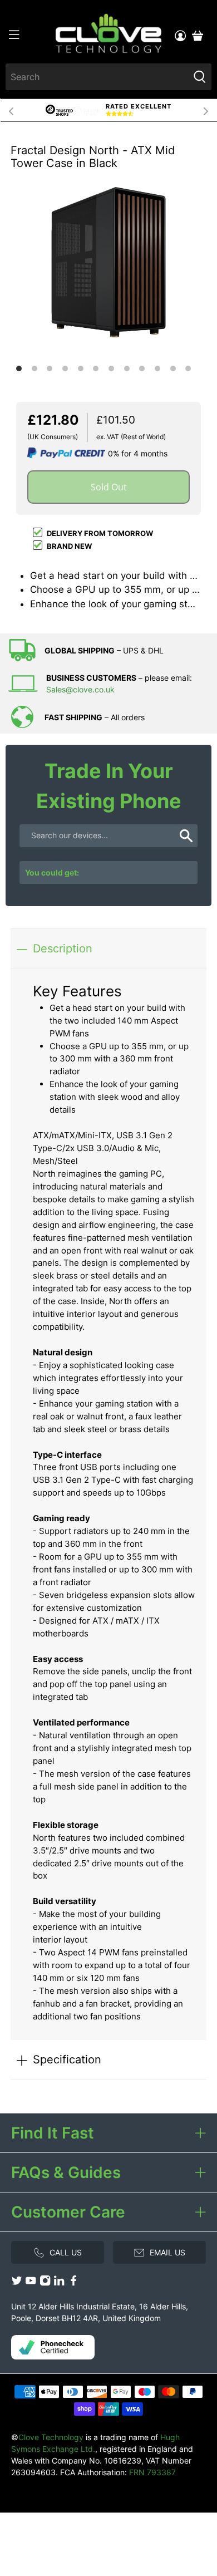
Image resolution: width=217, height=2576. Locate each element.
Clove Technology (51, 2437)
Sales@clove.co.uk (80, 689)
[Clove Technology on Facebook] (73, 2284)
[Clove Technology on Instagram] (45, 2284)
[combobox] (97, 77)
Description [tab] (63, 948)
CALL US (66, 2252)
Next (206, 110)
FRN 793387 (152, 2472)
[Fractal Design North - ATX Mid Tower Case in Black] (108, 262)
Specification (67, 2059)
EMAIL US (167, 2252)
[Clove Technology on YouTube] (31, 2284)
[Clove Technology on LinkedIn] (59, 2284)
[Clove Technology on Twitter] (17, 2284)
